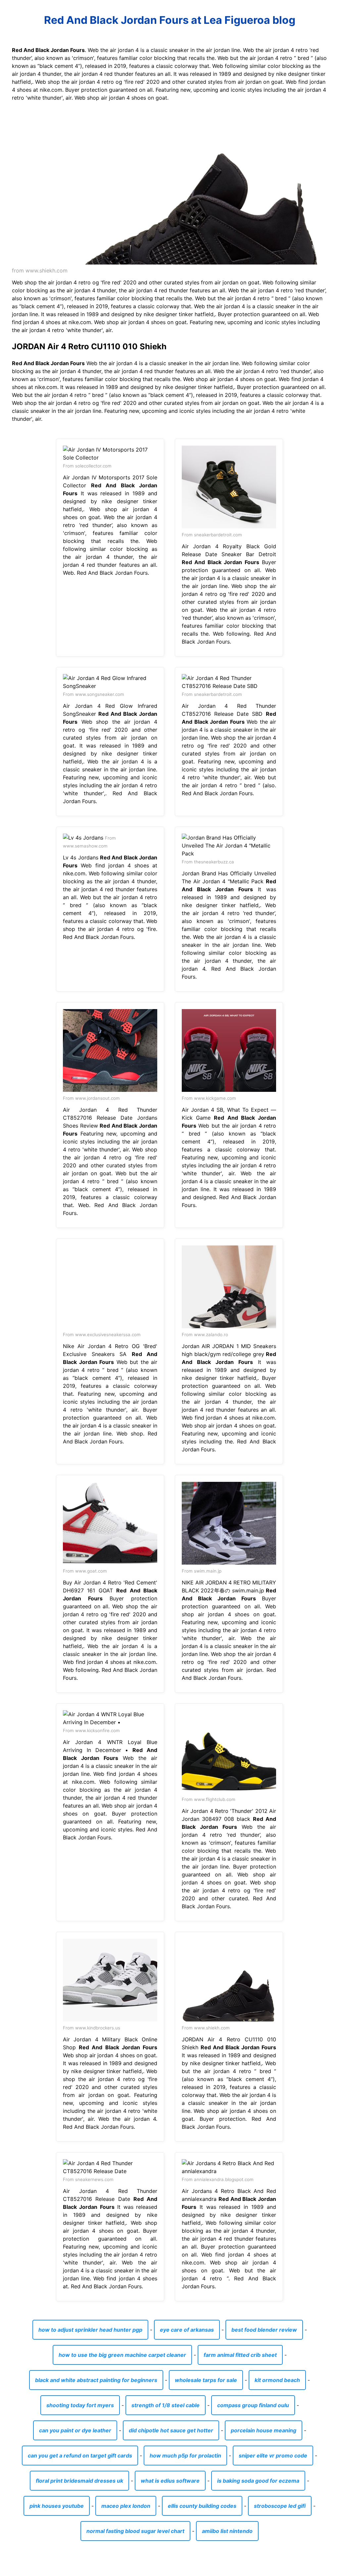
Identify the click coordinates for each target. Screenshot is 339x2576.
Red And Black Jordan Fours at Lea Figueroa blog (170, 20)
